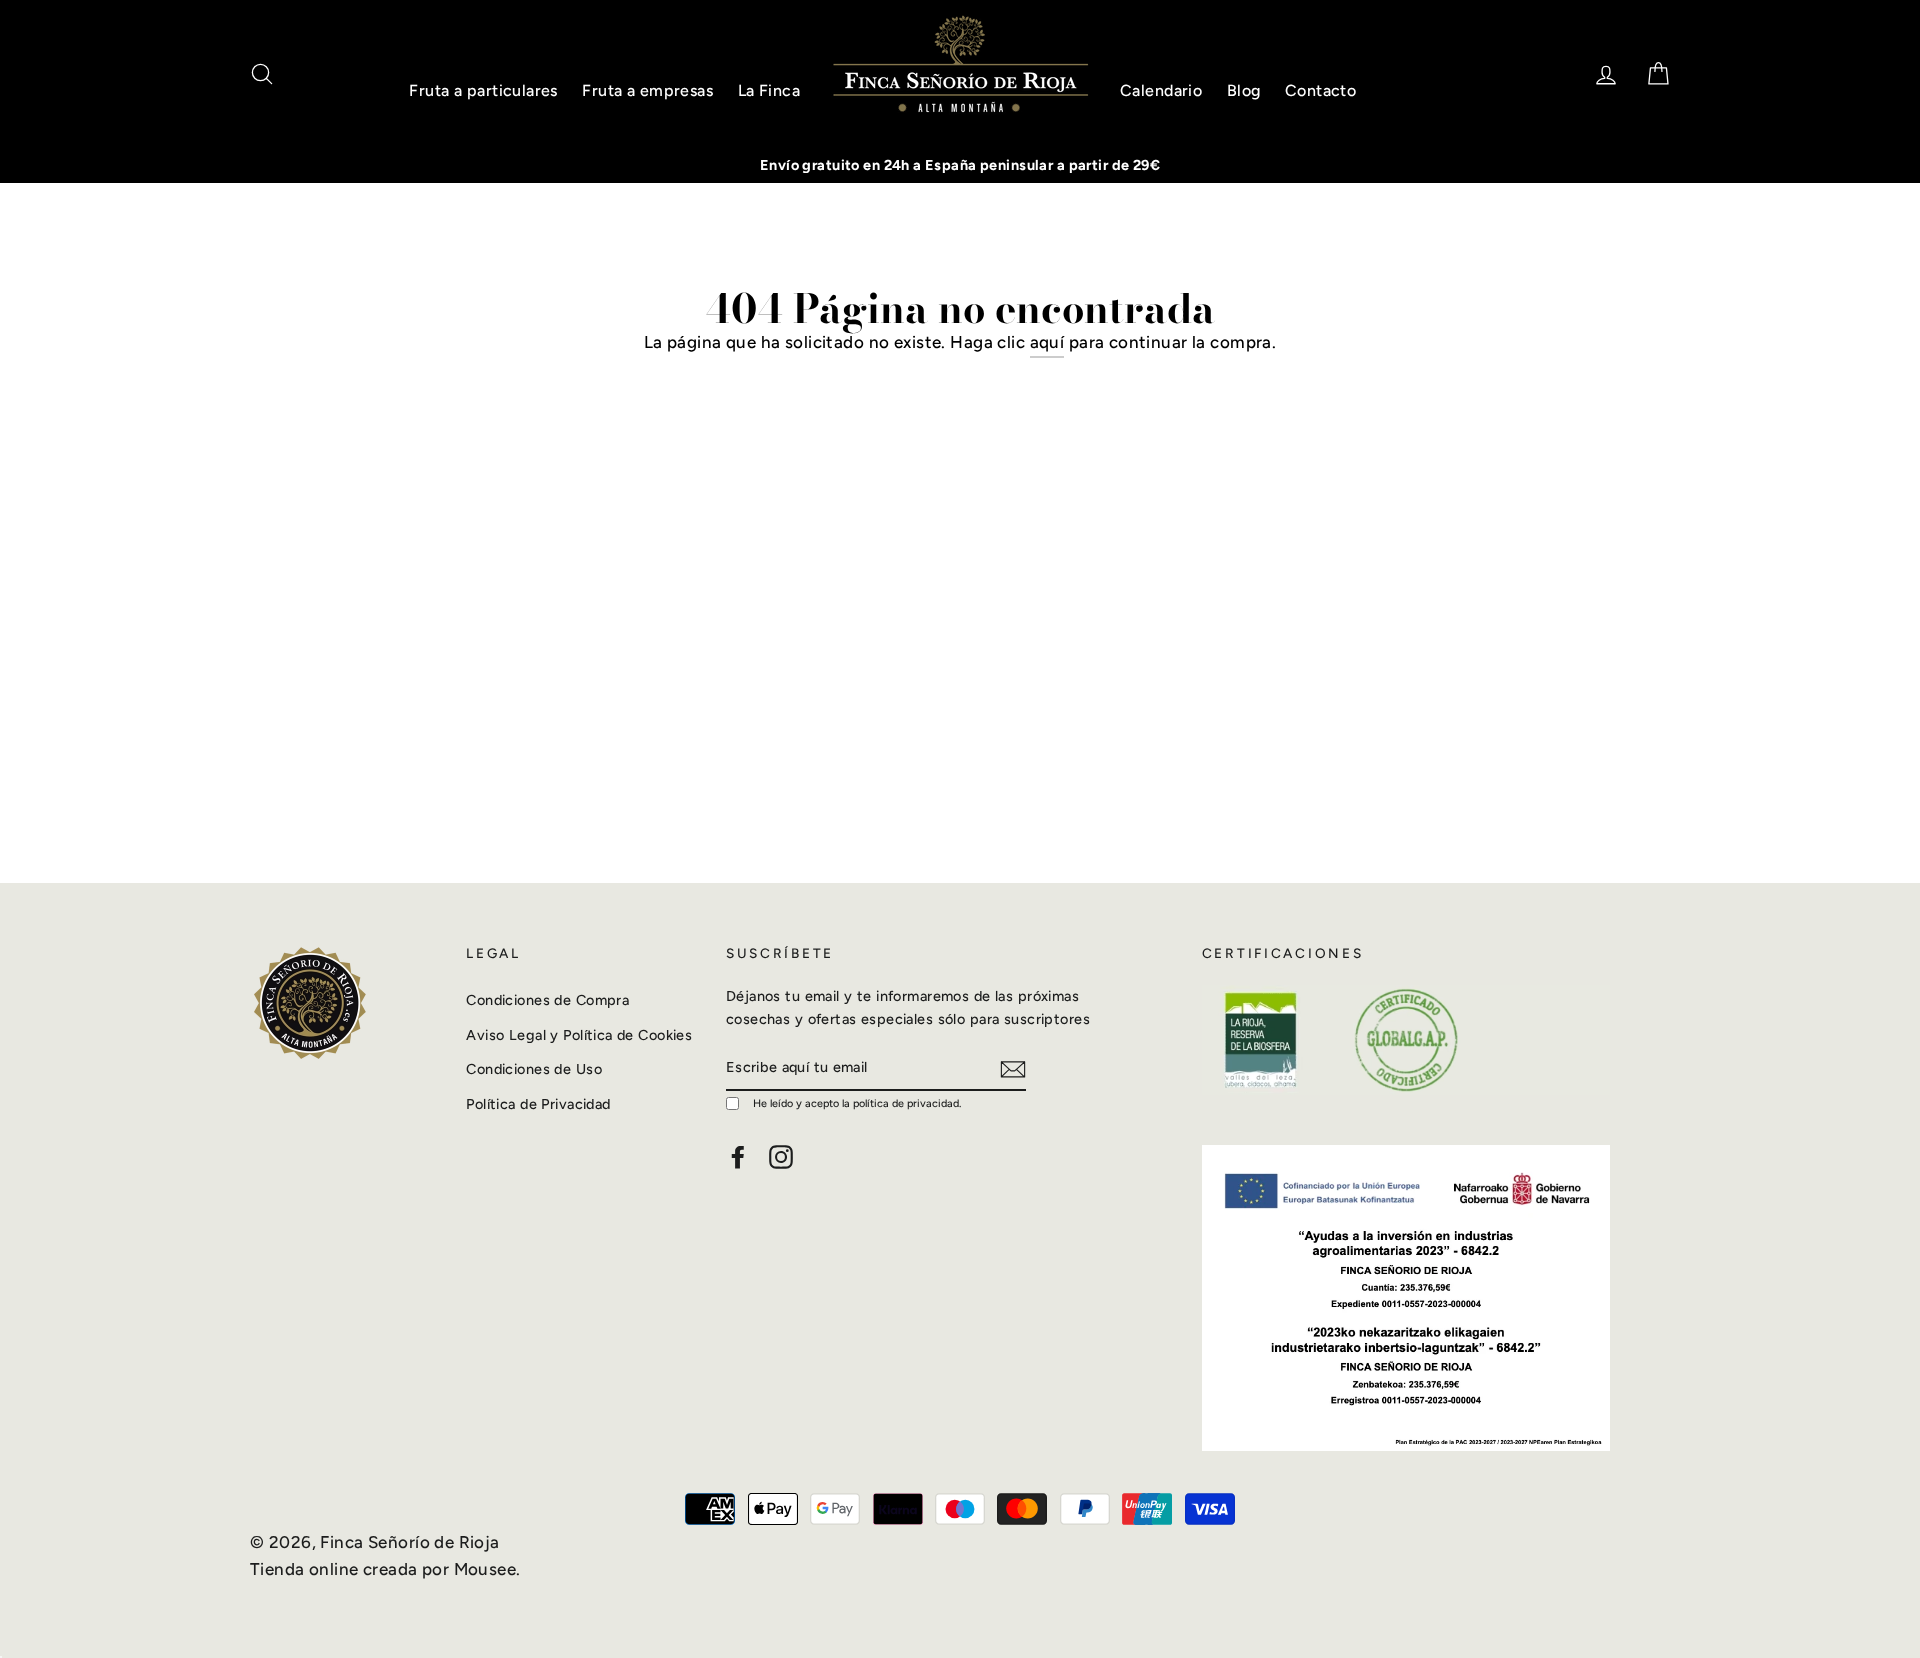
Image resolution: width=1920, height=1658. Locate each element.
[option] (960, 165)
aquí (1047, 342)
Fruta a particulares (483, 90)
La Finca (769, 90)
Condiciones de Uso (534, 1069)
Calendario (1161, 90)
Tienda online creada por (352, 1569)
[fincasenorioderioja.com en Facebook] (738, 1156)
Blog (1244, 90)
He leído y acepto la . (857, 1103)
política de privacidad (906, 1103)
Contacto (1320, 90)
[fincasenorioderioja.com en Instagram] (781, 1156)
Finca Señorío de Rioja (409, 1542)
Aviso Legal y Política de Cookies (579, 1035)
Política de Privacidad (538, 1104)
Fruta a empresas (647, 90)
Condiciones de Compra (547, 1000)
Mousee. (487, 1569)
